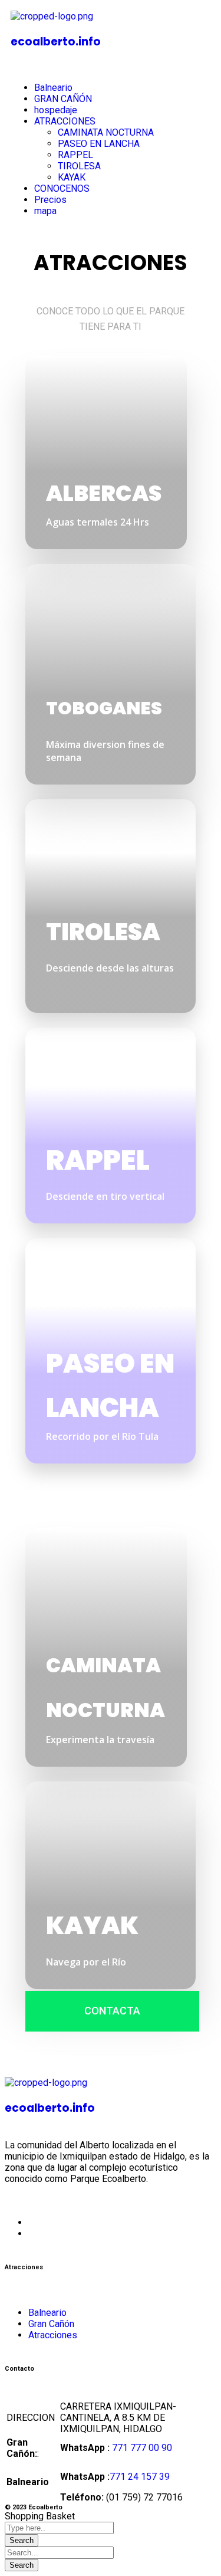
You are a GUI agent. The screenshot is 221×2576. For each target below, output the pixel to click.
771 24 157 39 (140, 2477)
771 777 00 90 (142, 2448)
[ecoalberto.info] (52, 16)
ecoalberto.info (56, 42)
